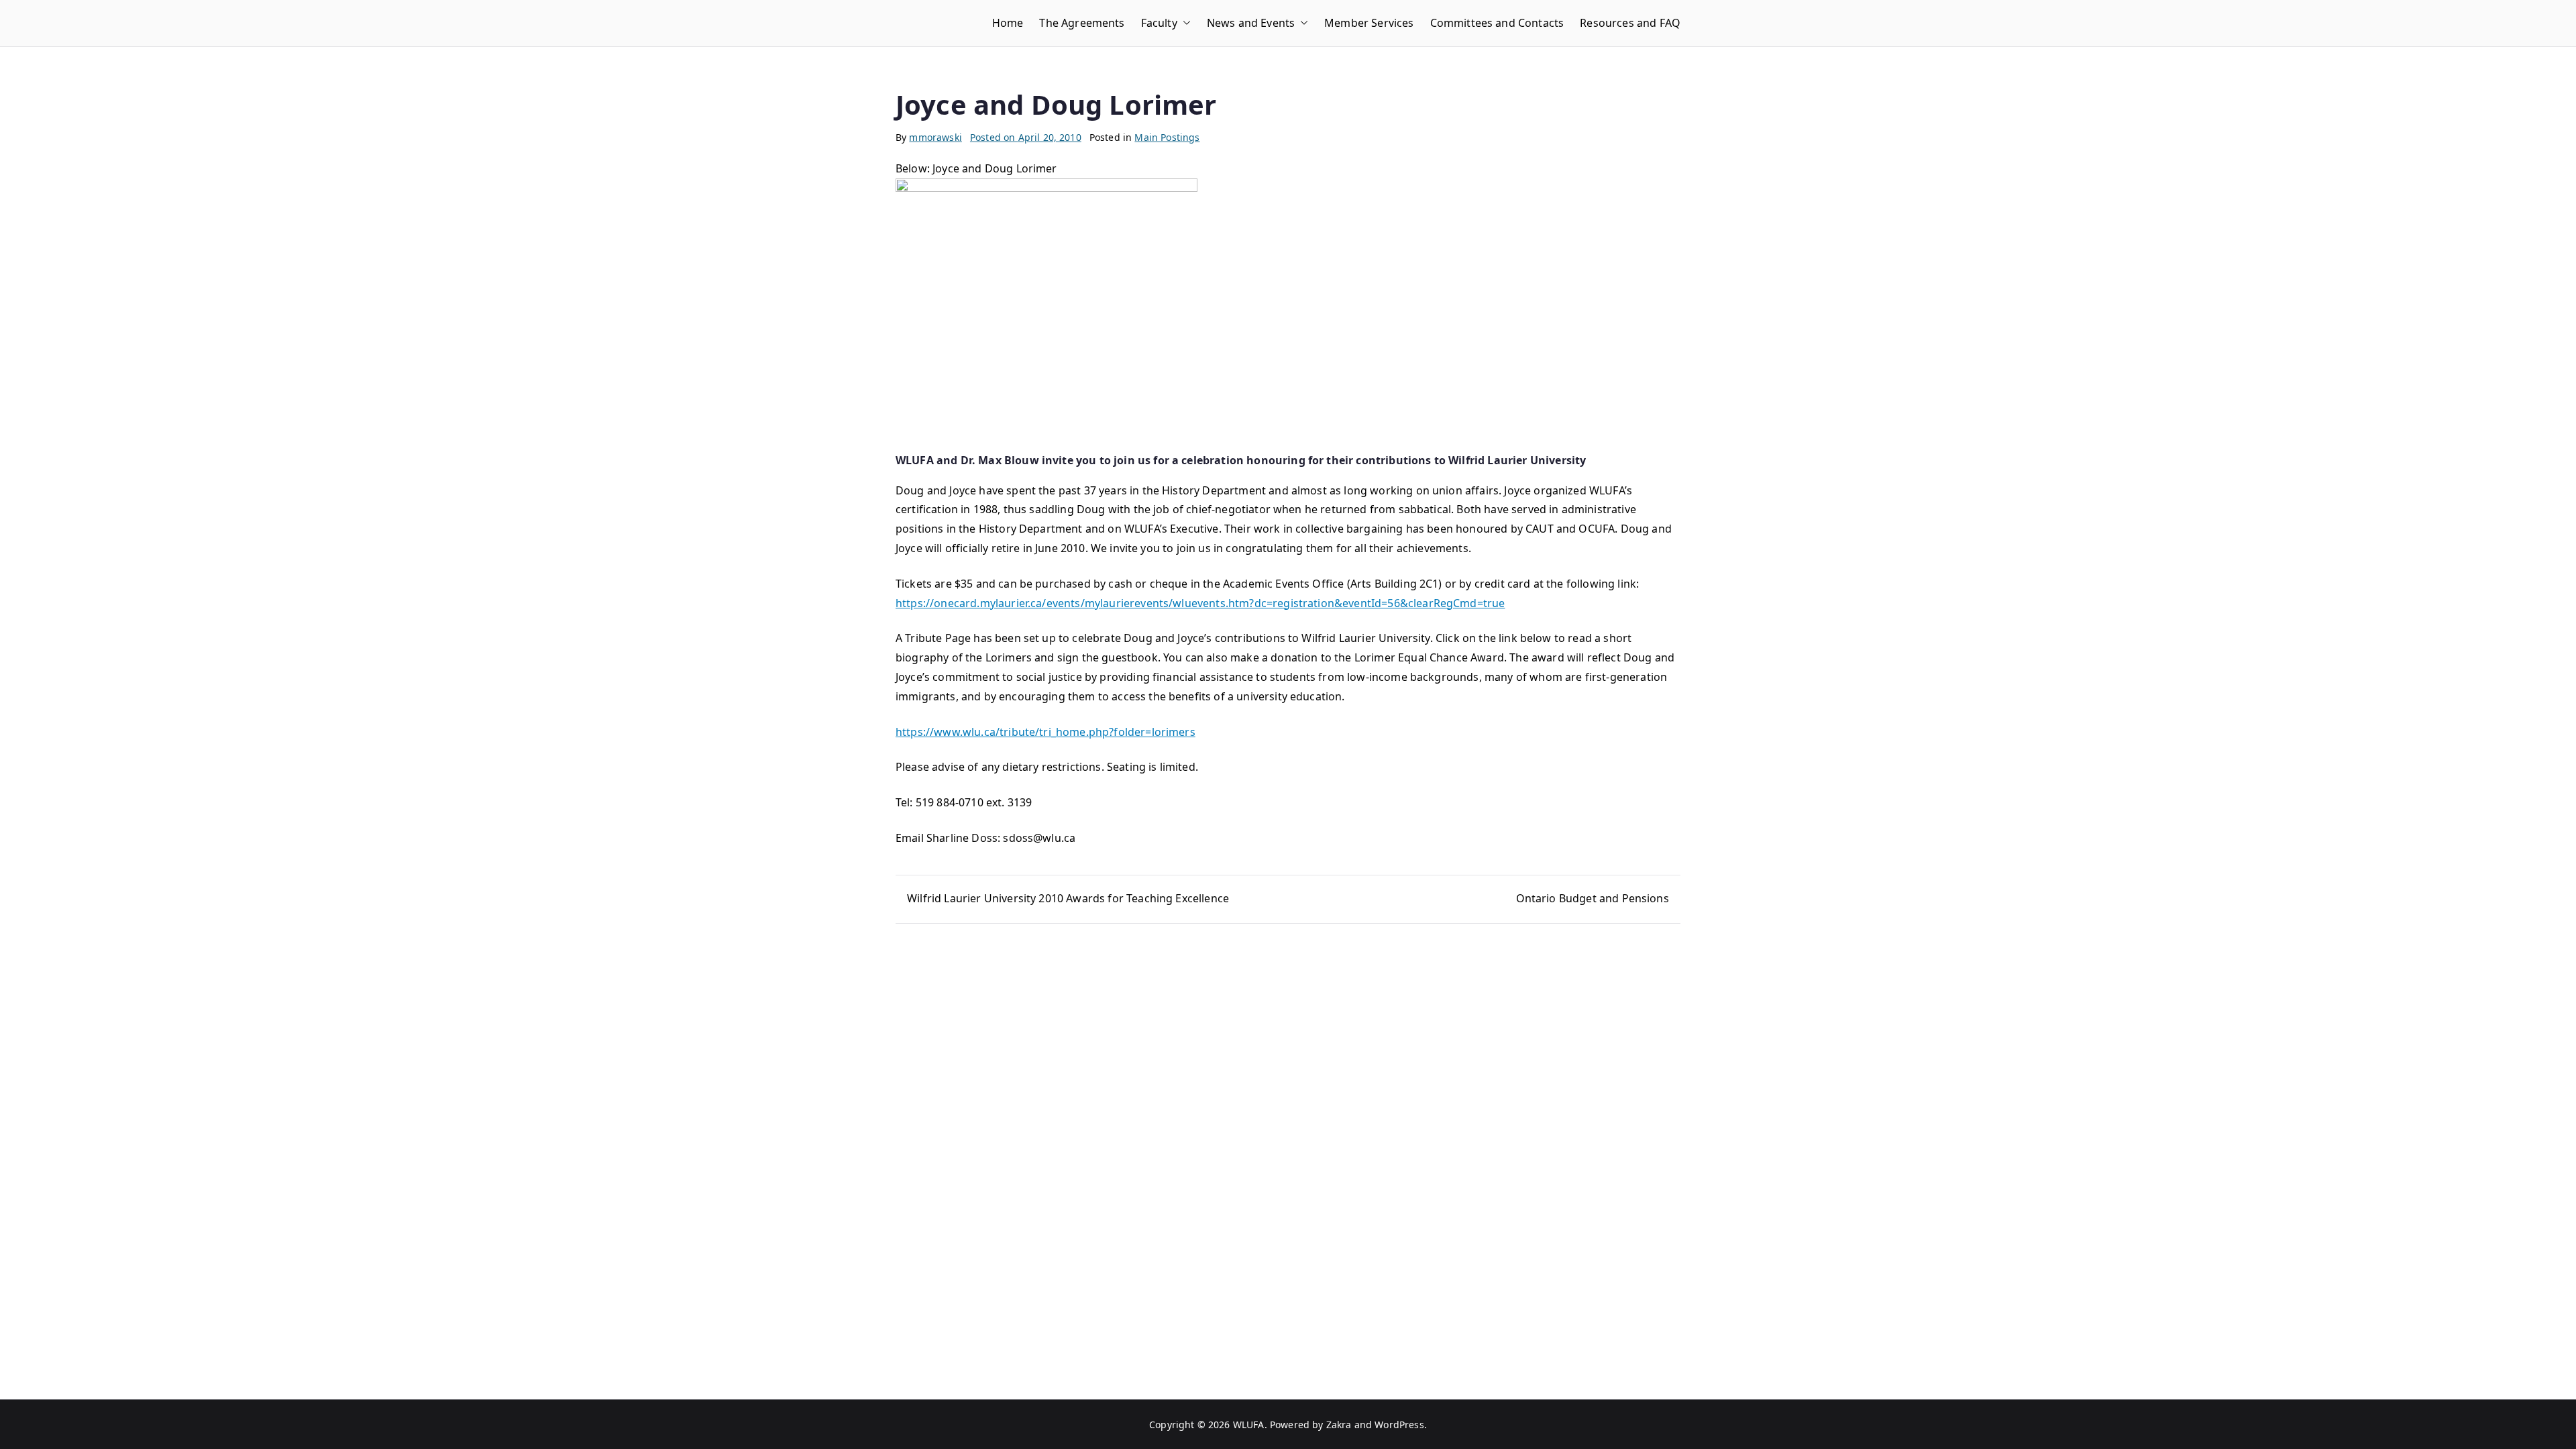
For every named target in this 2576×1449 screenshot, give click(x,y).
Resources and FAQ (1630, 23)
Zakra (1339, 1425)
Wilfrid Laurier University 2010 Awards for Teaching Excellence (1068, 898)
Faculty (1159, 23)
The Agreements (1082, 23)
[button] (1184, 23)
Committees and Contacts (1497, 23)
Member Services (1369, 23)
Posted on (1026, 137)
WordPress (1399, 1425)
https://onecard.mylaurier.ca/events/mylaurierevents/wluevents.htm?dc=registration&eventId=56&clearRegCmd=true (1200, 603)
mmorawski (935, 137)
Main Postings (1167, 137)
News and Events (1251, 23)
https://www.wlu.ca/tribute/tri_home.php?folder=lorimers (1045, 732)
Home (1008, 23)
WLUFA (1249, 1425)
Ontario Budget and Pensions (1593, 898)
